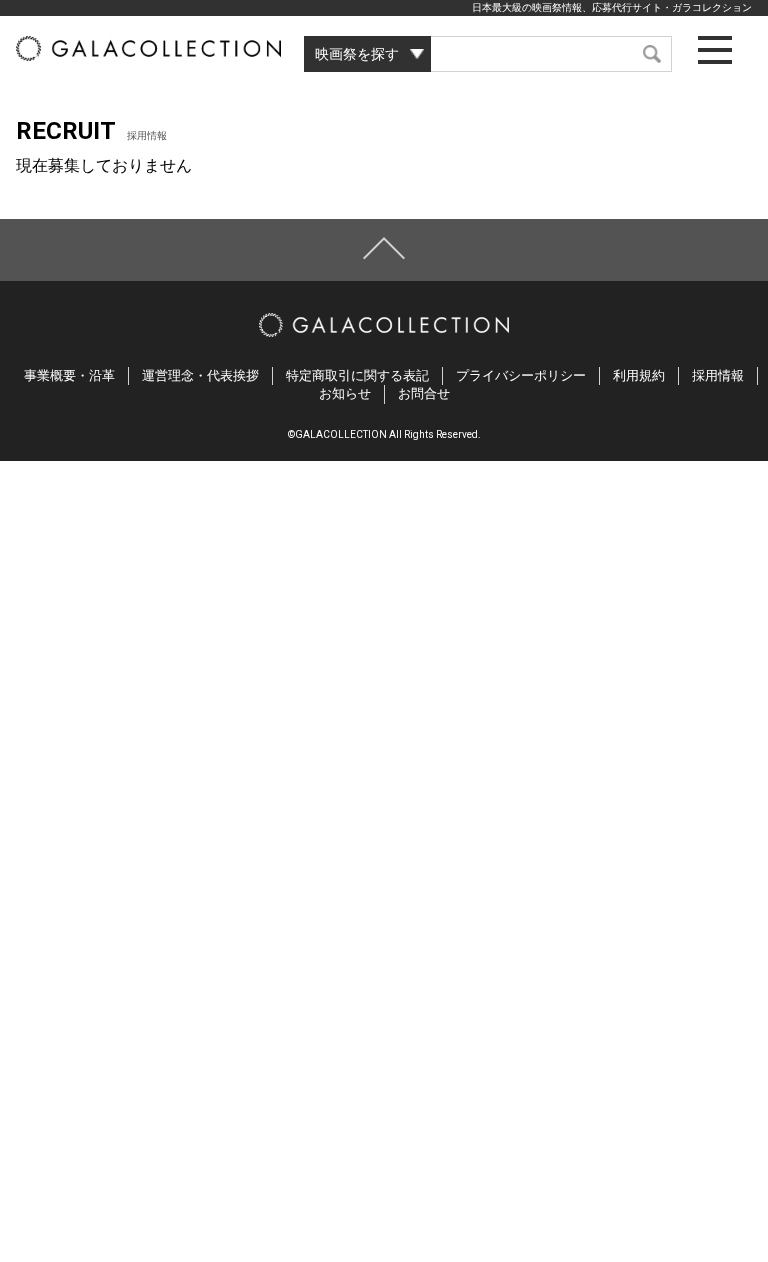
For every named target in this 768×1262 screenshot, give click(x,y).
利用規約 (639, 375)
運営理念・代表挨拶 (200, 375)
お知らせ (345, 393)
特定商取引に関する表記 (357, 375)
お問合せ (424, 393)
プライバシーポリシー (521, 375)
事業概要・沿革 (69, 375)
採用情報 (718, 375)
